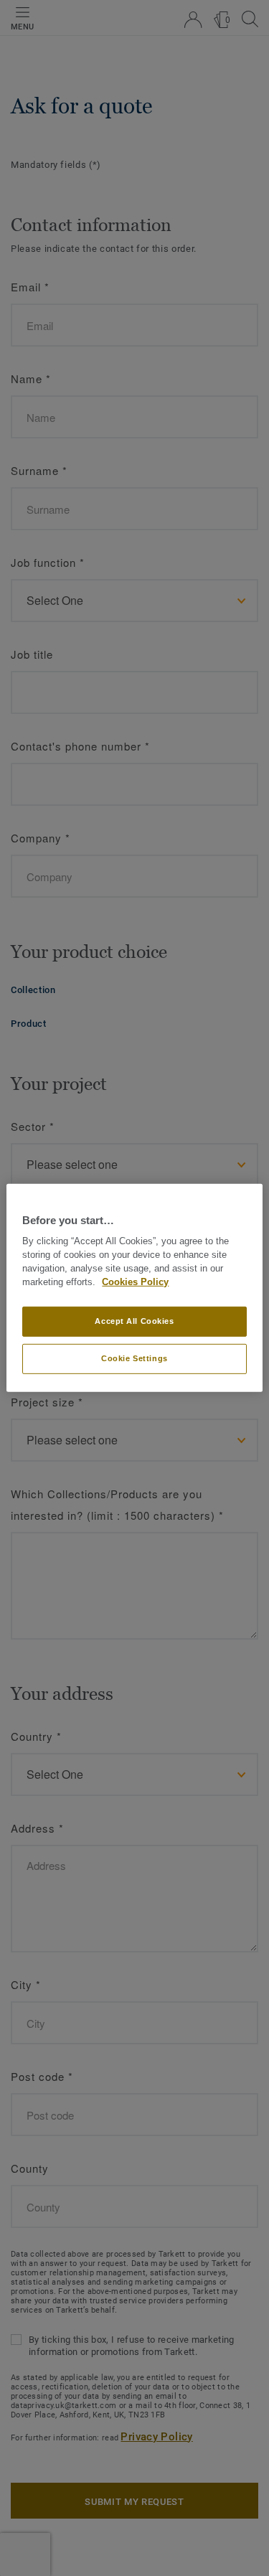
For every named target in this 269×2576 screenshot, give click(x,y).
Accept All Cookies (134, 1321)
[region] (134, 1288)
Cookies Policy (135, 1282)
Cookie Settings (134, 1358)
